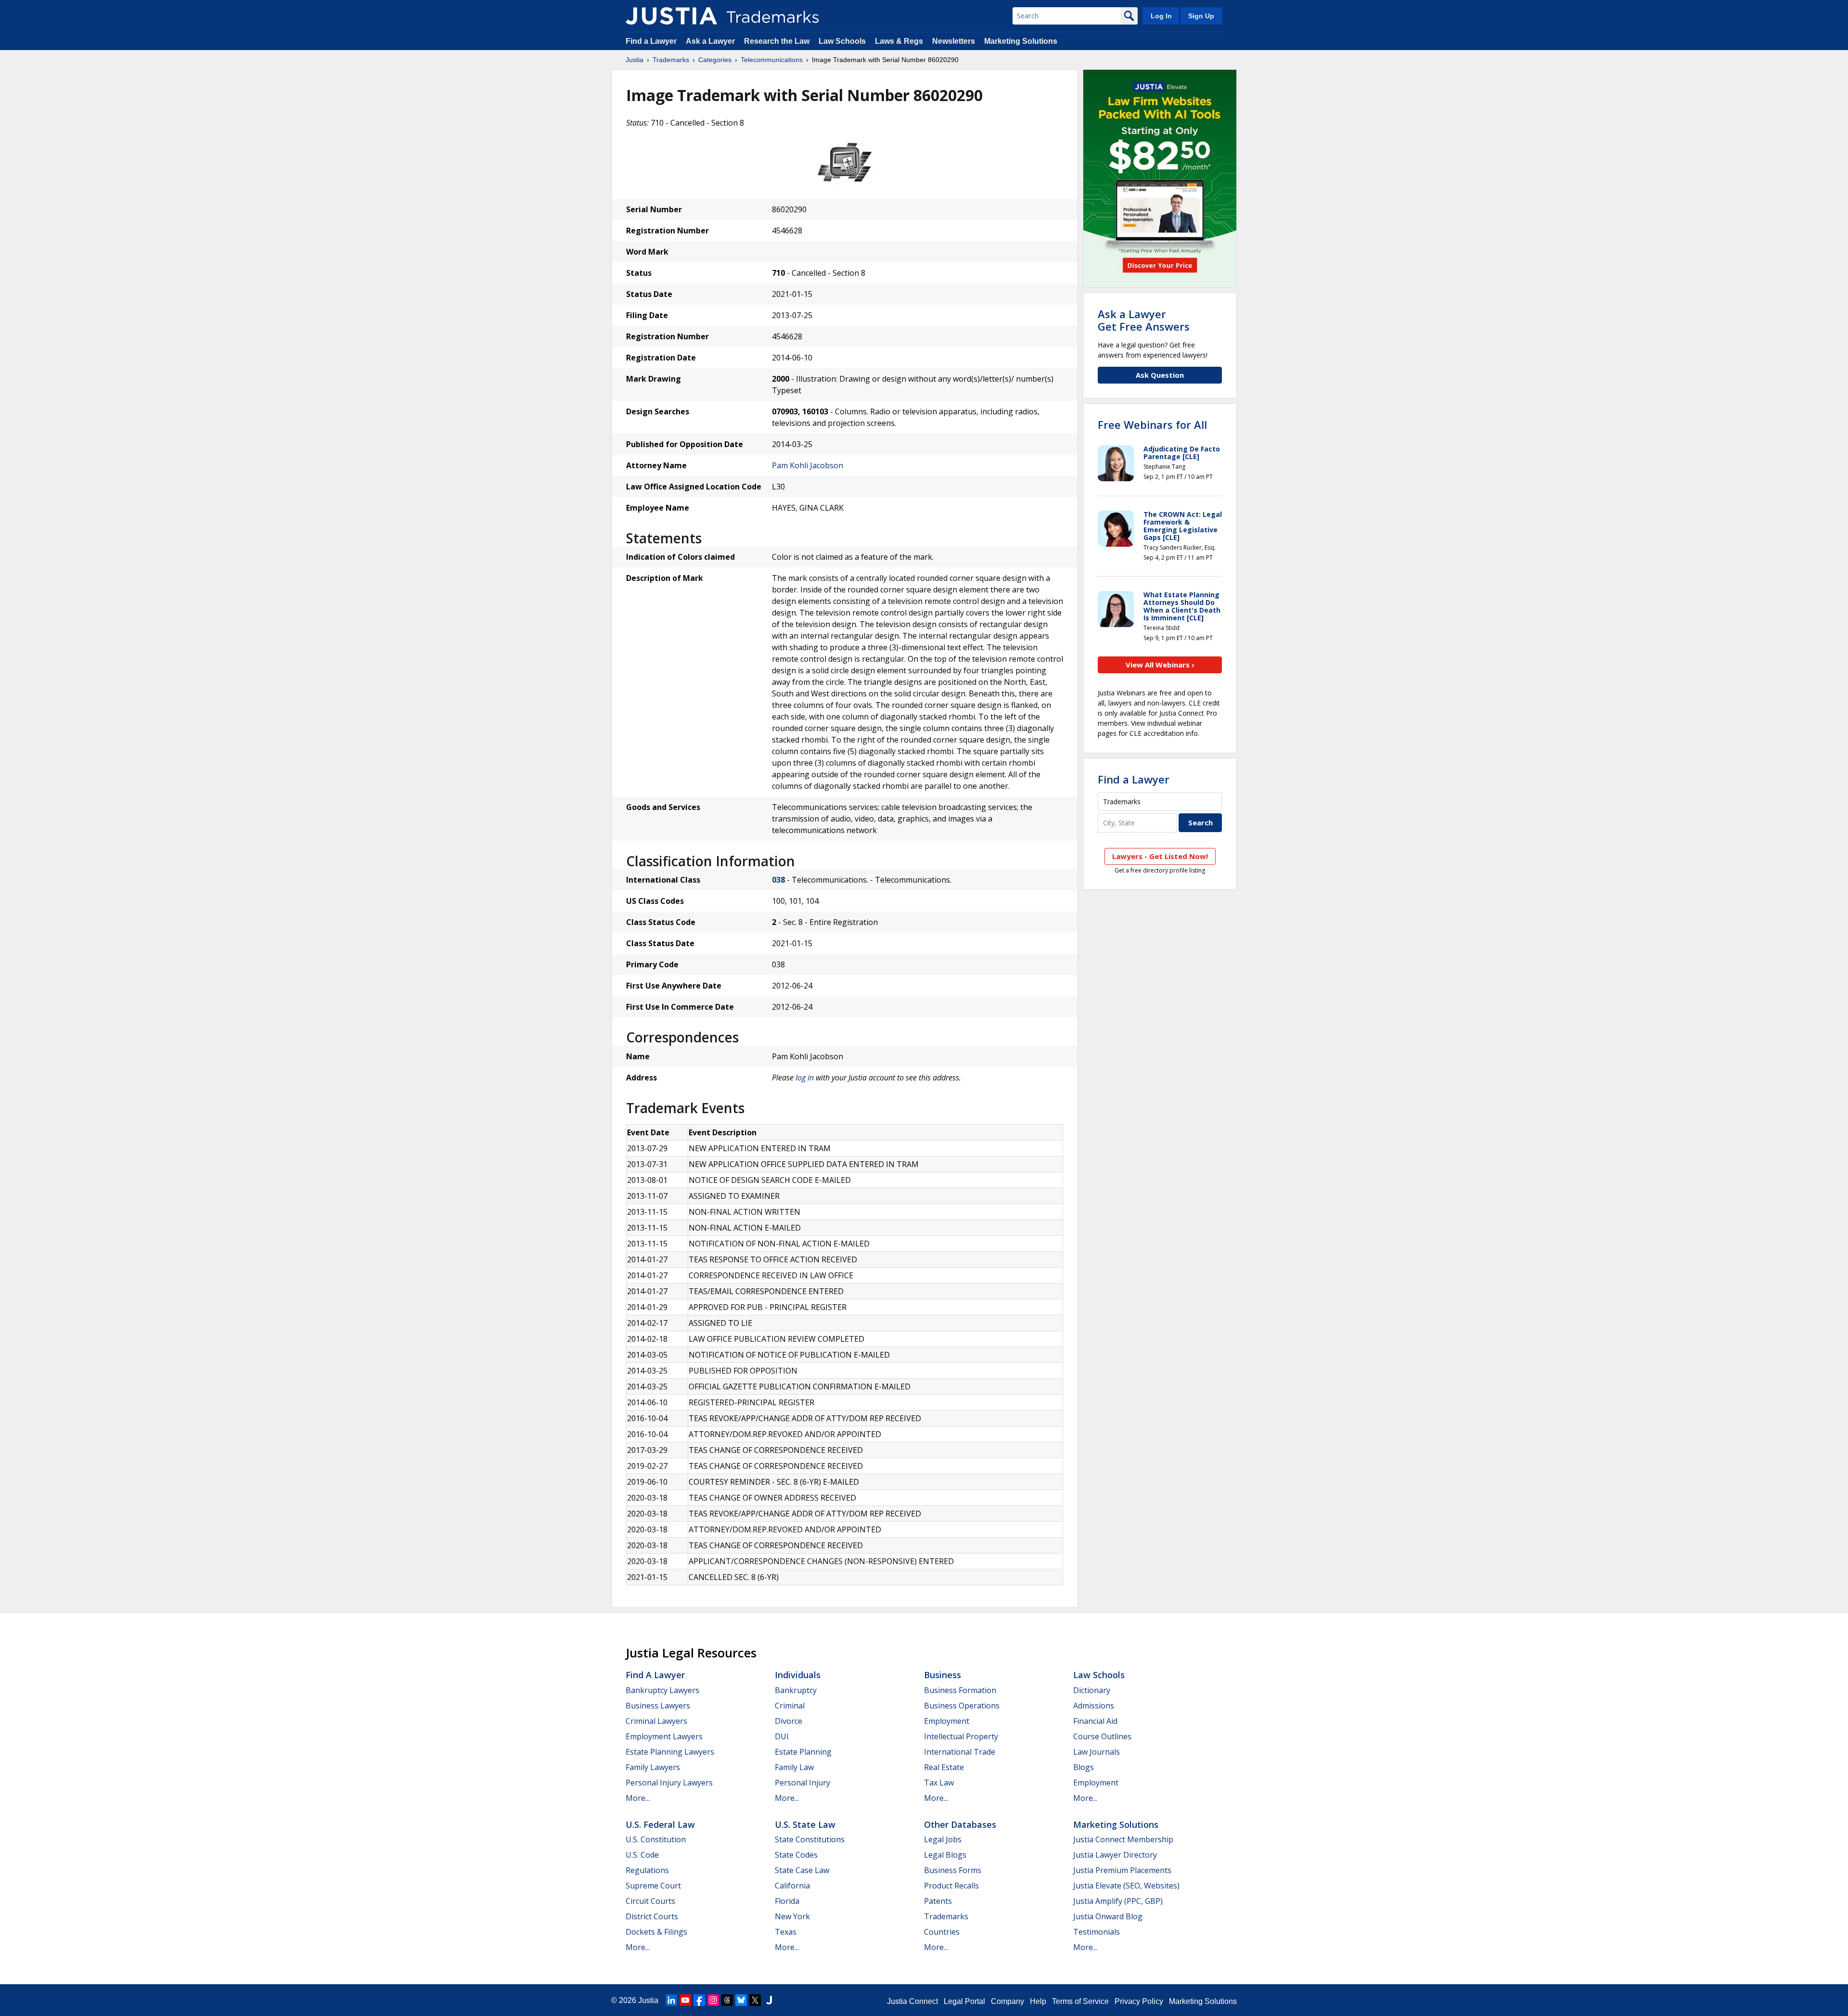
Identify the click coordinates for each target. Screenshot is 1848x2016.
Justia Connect (912, 2001)
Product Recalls (951, 1886)
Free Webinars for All (1152, 424)
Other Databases (960, 1824)
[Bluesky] (741, 2000)
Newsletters (954, 41)
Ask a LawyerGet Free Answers (1144, 320)
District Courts (652, 1916)
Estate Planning (803, 1752)
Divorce (789, 1721)
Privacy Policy (1139, 2001)
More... (638, 1798)
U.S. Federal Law (660, 1824)
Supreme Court (653, 1886)
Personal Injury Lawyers (669, 1783)
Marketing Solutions (1021, 41)
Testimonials (1097, 1932)
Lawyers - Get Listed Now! (1160, 856)
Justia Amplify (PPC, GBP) (1118, 1901)
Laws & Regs (899, 41)
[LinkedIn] (671, 2000)
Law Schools (842, 41)
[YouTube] (685, 2000)
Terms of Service (1080, 2001)
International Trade (960, 1752)
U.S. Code (642, 1855)
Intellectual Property (961, 1736)
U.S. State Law (805, 1824)
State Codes (796, 1855)
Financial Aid (1095, 1721)
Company (1007, 2001)
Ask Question (1160, 375)
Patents (938, 1901)
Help (1038, 2001)
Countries (942, 1932)
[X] (755, 2000)
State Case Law (802, 1870)
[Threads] (727, 2000)
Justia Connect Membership (1123, 1839)
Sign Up (1201, 16)
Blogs (1084, 1767)
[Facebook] (699, 2000)
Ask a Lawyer (710, 41)
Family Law (794, 1767)
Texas (786, 1932)
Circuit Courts (650, 1901)
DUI (782, 1736)
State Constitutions (810, 1839)
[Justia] (671, 16)
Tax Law (939, 1783)
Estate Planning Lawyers (670, 1752)
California (792, 1886)
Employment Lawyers (664, 1736)
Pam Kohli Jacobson (808, 465)
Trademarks (671, 60)
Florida (787, 1901)
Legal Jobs (943, 1839)
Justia (635, 60)
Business (943, 1675)
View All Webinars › (1160, 665)
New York (792, 1916)
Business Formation (960, 1690)
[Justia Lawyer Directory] (769, 2000)
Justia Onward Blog (1108, 1916)
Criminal (790, 1706)
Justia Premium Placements (1122, 1870)
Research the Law (777, 41)
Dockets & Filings (656, 1932)
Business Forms (953, 1870)
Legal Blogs (945, 1855)
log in (805, 1078)
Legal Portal (964, 2001)
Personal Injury (802, 1783)
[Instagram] (713, 2000)
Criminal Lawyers (656, 1721)
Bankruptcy (796, 1690)
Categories (715, 60)
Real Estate (944, 1767)
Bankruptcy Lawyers (662, 1690)
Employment (947, 1721)
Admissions (1094, 1706)
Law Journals (1097, 1752)
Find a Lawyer (651, 41)
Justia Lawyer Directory (1115, 1855)
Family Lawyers (653, 1767)
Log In (1161, 16)
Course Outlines (1102, 1736)
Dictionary (1092, 1690)
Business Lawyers (658, 1706)
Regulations (647, 1870)
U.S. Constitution (656, 1839)
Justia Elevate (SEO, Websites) (1126, 1886)
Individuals (798, 1675)
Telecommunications (772, 60)
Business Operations (962, 1706)
